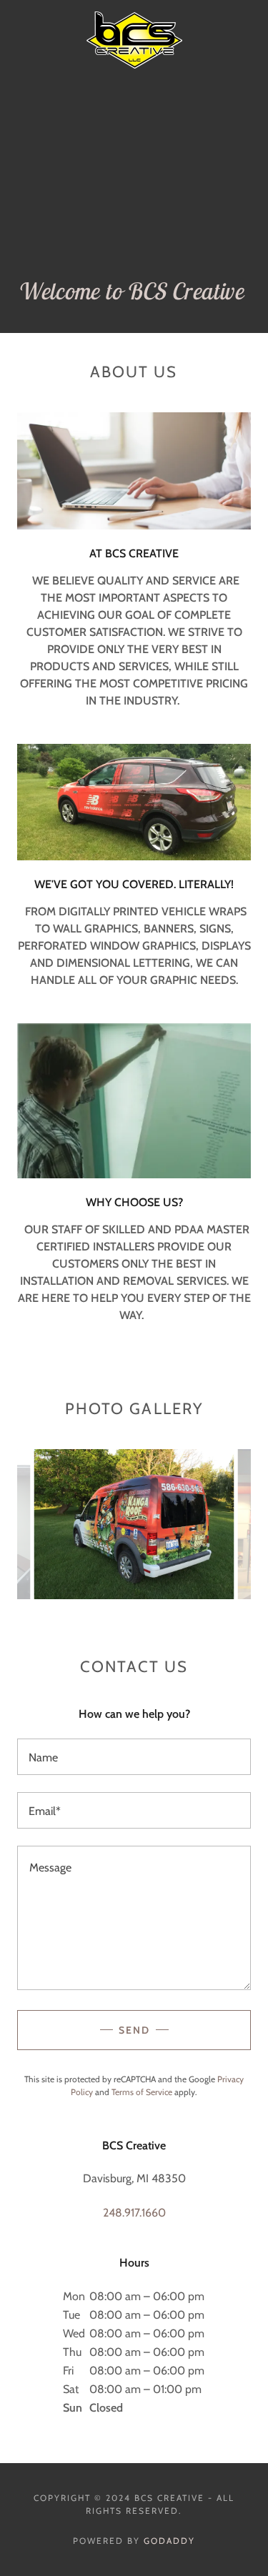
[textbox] (134, 1757)
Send (134, 2030)
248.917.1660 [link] (134, 2213)
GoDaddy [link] (169, 2541)
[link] (134, 17)
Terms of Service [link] (142, 2092)
